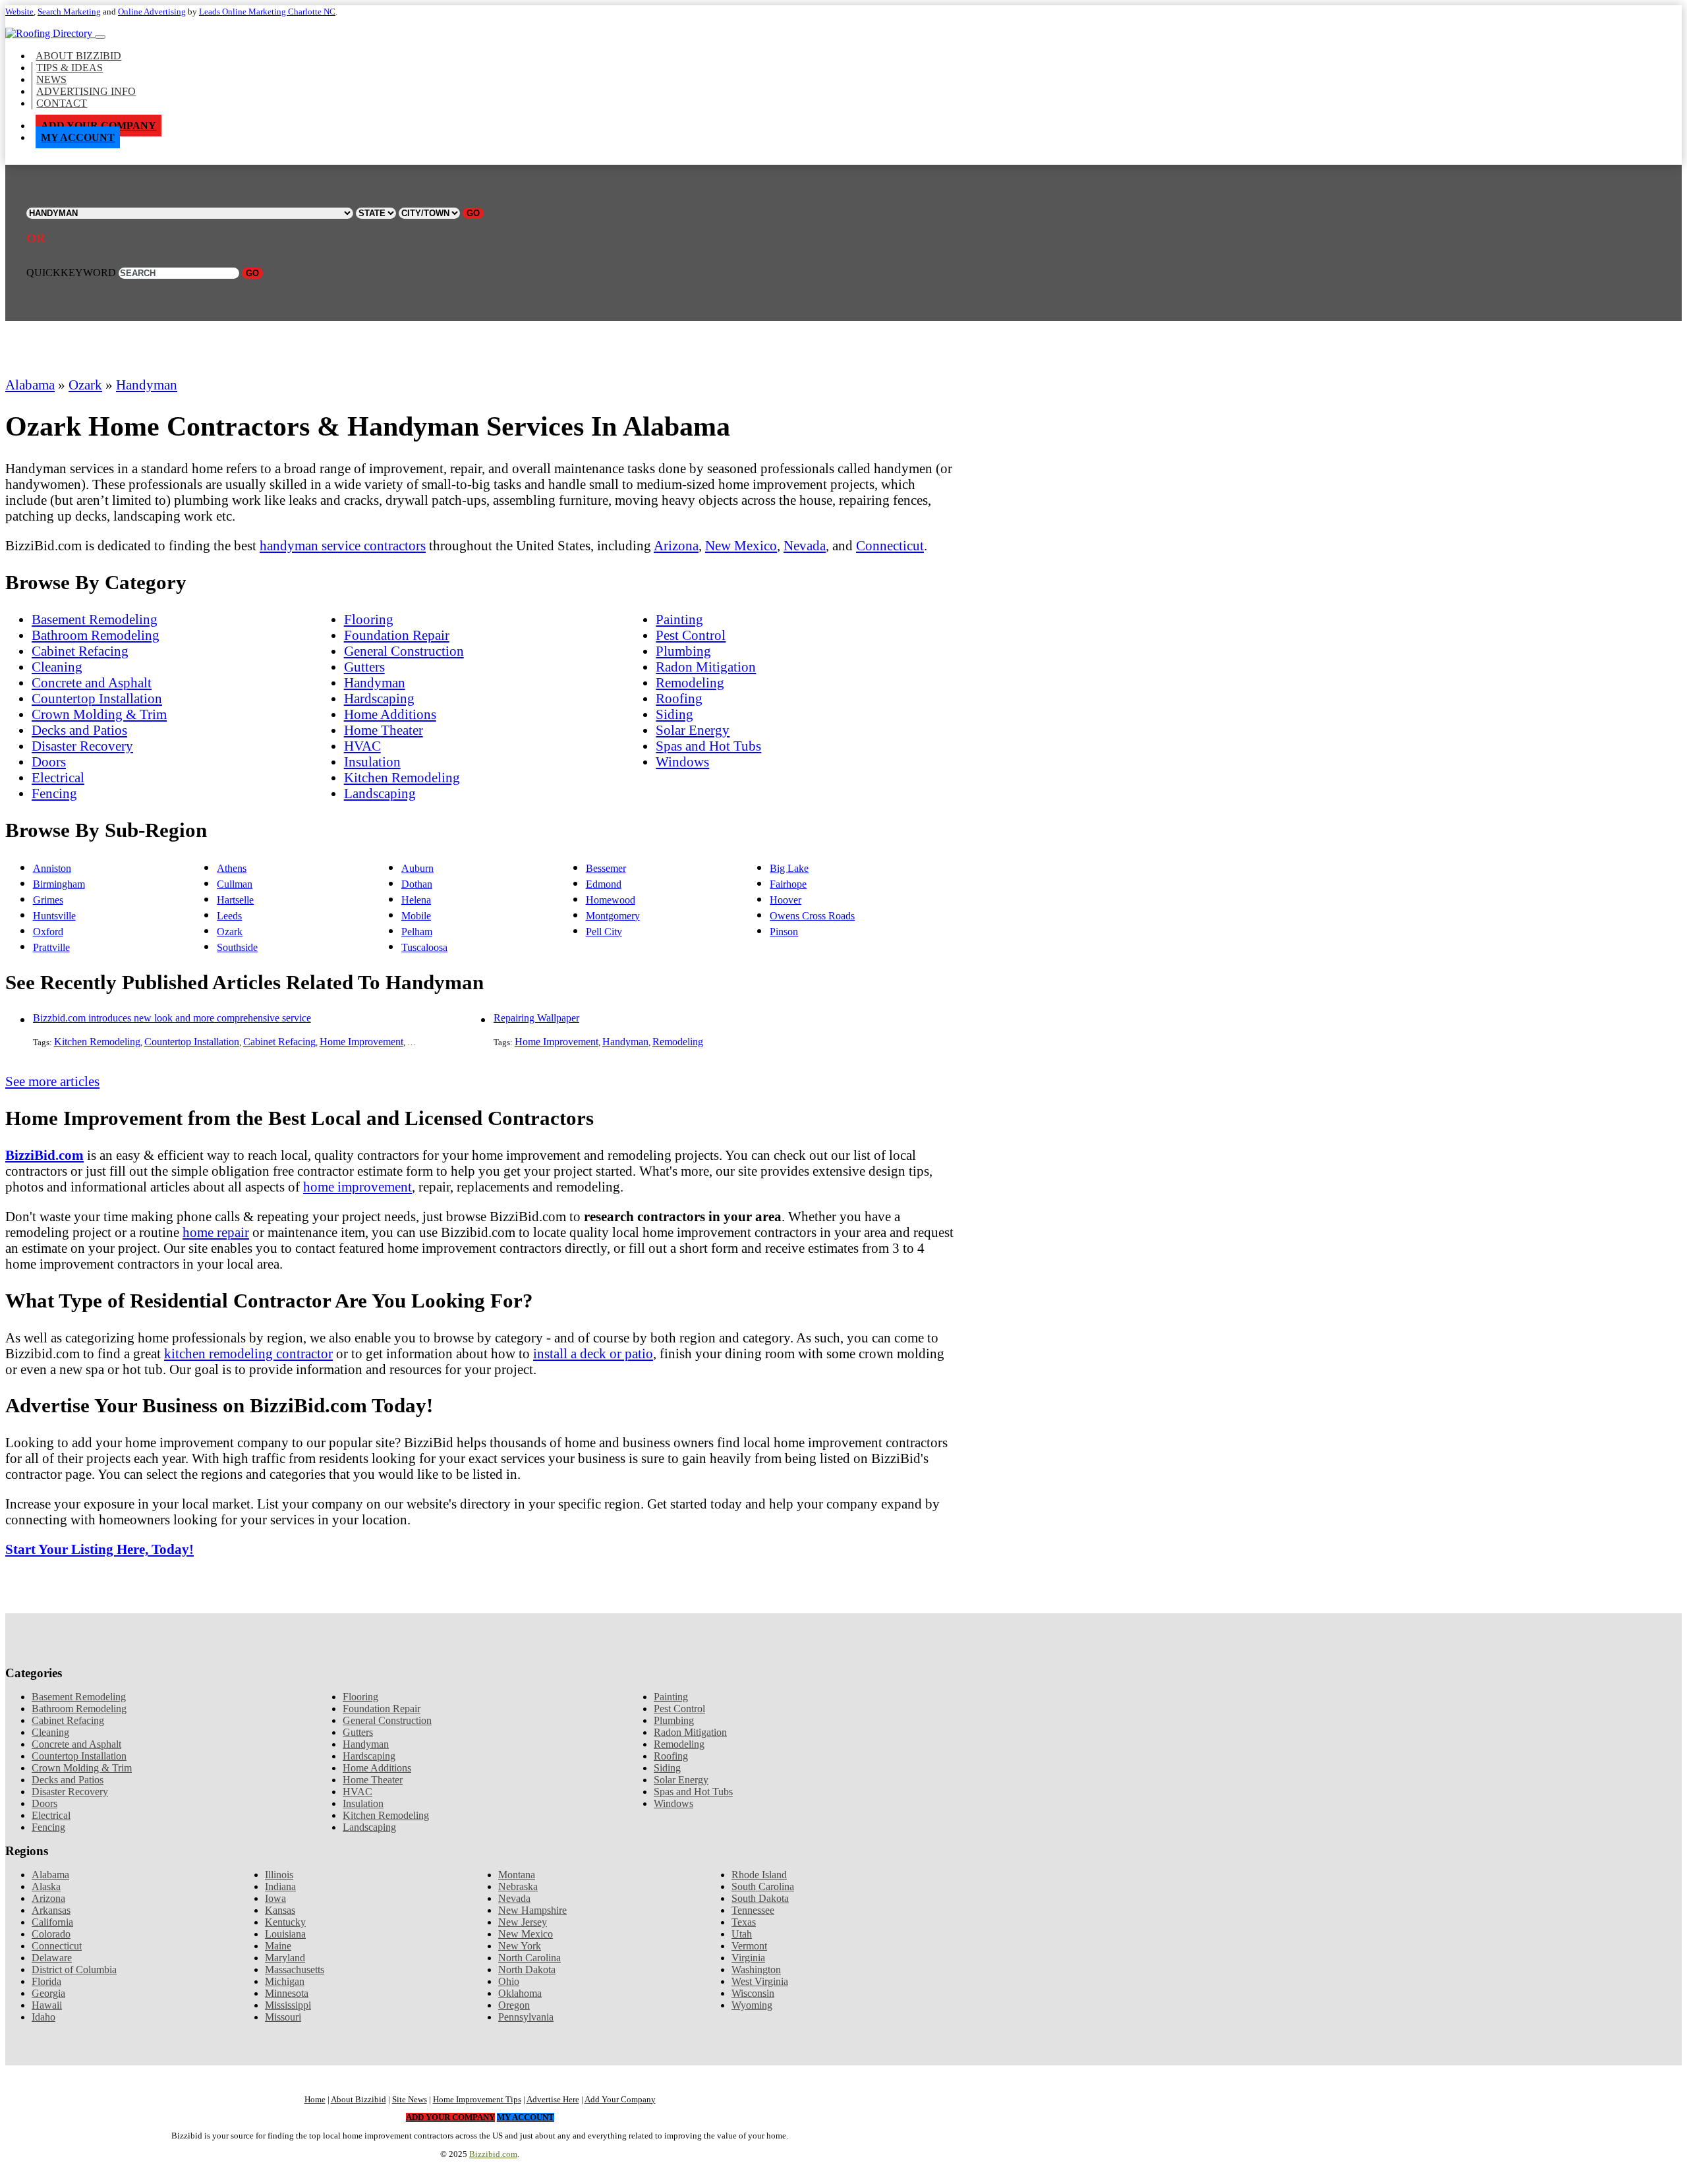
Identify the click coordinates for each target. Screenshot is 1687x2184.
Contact (62, 103)
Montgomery (613, 916)
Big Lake (789, 868)
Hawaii (47, 2005)
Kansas (280, 1910)
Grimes (48, 900)
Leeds (229, 916)
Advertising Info (86, 91)
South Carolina (763, 1886)
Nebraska (518, 1886)
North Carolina (529, 1958)
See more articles (52, 1081)
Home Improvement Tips (477, 2100)
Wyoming (752, 2005)
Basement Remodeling (95, 619)
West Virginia (760, 1981)
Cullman (235, 884)
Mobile (416, 916)
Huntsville (54, 916)
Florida (46, 1981)
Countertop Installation (97, 698)
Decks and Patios (79, 730)
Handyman (147, 385)
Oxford (48, 932)
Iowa (275, 1898)
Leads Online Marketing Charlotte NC (267, 12)
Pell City (604, 932)
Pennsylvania (526, 2017)
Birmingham (59, 884)
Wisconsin (753, 1993)
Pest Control (691, 635)
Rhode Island (759, 1875)
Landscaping (380, 793)
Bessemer (606, 868)
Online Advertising (152, 12)
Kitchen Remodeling (402, 777)
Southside (237, 947)
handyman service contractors (343, 545)
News (51, 79)
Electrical (58, 777)
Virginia (748, 1958)
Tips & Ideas (70, 68)
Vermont (749, 1946)
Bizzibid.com (493, 2154)
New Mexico (741, 545)
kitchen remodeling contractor (248, 1353)
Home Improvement (361, 1042)
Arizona (676, 545)
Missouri (283, 2017)
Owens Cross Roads (812, 916)
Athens (232, 868)
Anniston (52, 868)
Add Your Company (99, 126)
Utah (742, 1934)
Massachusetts (295, 1969)
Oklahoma (520, 1993)
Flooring (369, 619)
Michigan (285, 1981)
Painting (679, 619)
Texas (744, 1922)
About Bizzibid (78, 56)
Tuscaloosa (424, 947)
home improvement (357, 1187)
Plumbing (683, 651)
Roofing (679, 698)
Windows (682, 762)
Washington (756, 1969)
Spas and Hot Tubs (708, 746)
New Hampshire (532, 1910)
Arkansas (51, 1910)
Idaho (43, 2017)
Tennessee (753, 1910)
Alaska (46, 1886)
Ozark (85, 385)
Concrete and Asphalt (92, 682)
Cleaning (57, 667)
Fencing (54, 793)
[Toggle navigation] (100, 37)
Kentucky (285, 1922)
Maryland (285, 1958)
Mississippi (288, 2005)
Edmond (604, 884)
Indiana (280, 1886)
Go (473, 213)
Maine (278, 1946)
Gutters (364, 667)
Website (19, 12)
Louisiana (285, 1934)
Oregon (514, 2005)
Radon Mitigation (706, 667)
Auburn (417, 868)
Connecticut (890, 545)
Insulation (372, 762)
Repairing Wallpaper (536, 1018)
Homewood (611, 900)
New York (520, 1946)
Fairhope (788, 884)
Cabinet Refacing (80, 651)
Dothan (417, 884)
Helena (416, 900)
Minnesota (287, 1993)
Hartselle (235, 900)
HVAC (362, 746)
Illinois (279, 1875)
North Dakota (527, 1969)
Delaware (52, 1958)
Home (315, 2100)
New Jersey (523, 1922)
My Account (78, 137)
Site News (410, 2100)
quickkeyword (71, 273)
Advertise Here (553, 2100)
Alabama (30, 385)
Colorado (51, 1934)
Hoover (786, 900)
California (52, 1922)
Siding (674, 714)
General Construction (404, 651)
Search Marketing (69, 12)
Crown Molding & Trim (99, 714)
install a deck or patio (593, 1353)
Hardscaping (379, 698)
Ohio (509, 1981)
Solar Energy (693, 730)
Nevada (805, 545)
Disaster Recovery (82, 746)
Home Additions (390, 714)
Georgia (48, 1993)
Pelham (417, 932)
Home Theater (384, 730)
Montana (517, 1875)
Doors (49, 762)
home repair (216, 1232)
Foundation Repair (397, 635)
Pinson (784, 932)
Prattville (51, 947)
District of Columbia (74, 1969)
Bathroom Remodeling (96, 635)
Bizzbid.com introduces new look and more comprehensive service (172, 1018)
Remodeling (690, 682)
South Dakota (760, 1898)
